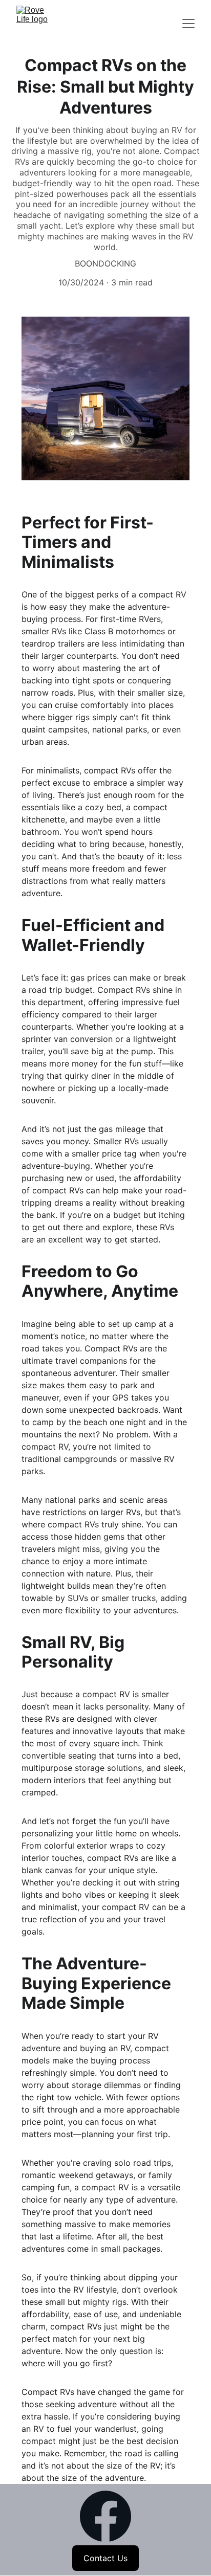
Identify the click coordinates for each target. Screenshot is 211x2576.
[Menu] (188, 24)
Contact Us (105, 2558)
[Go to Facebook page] (105, 2516)
